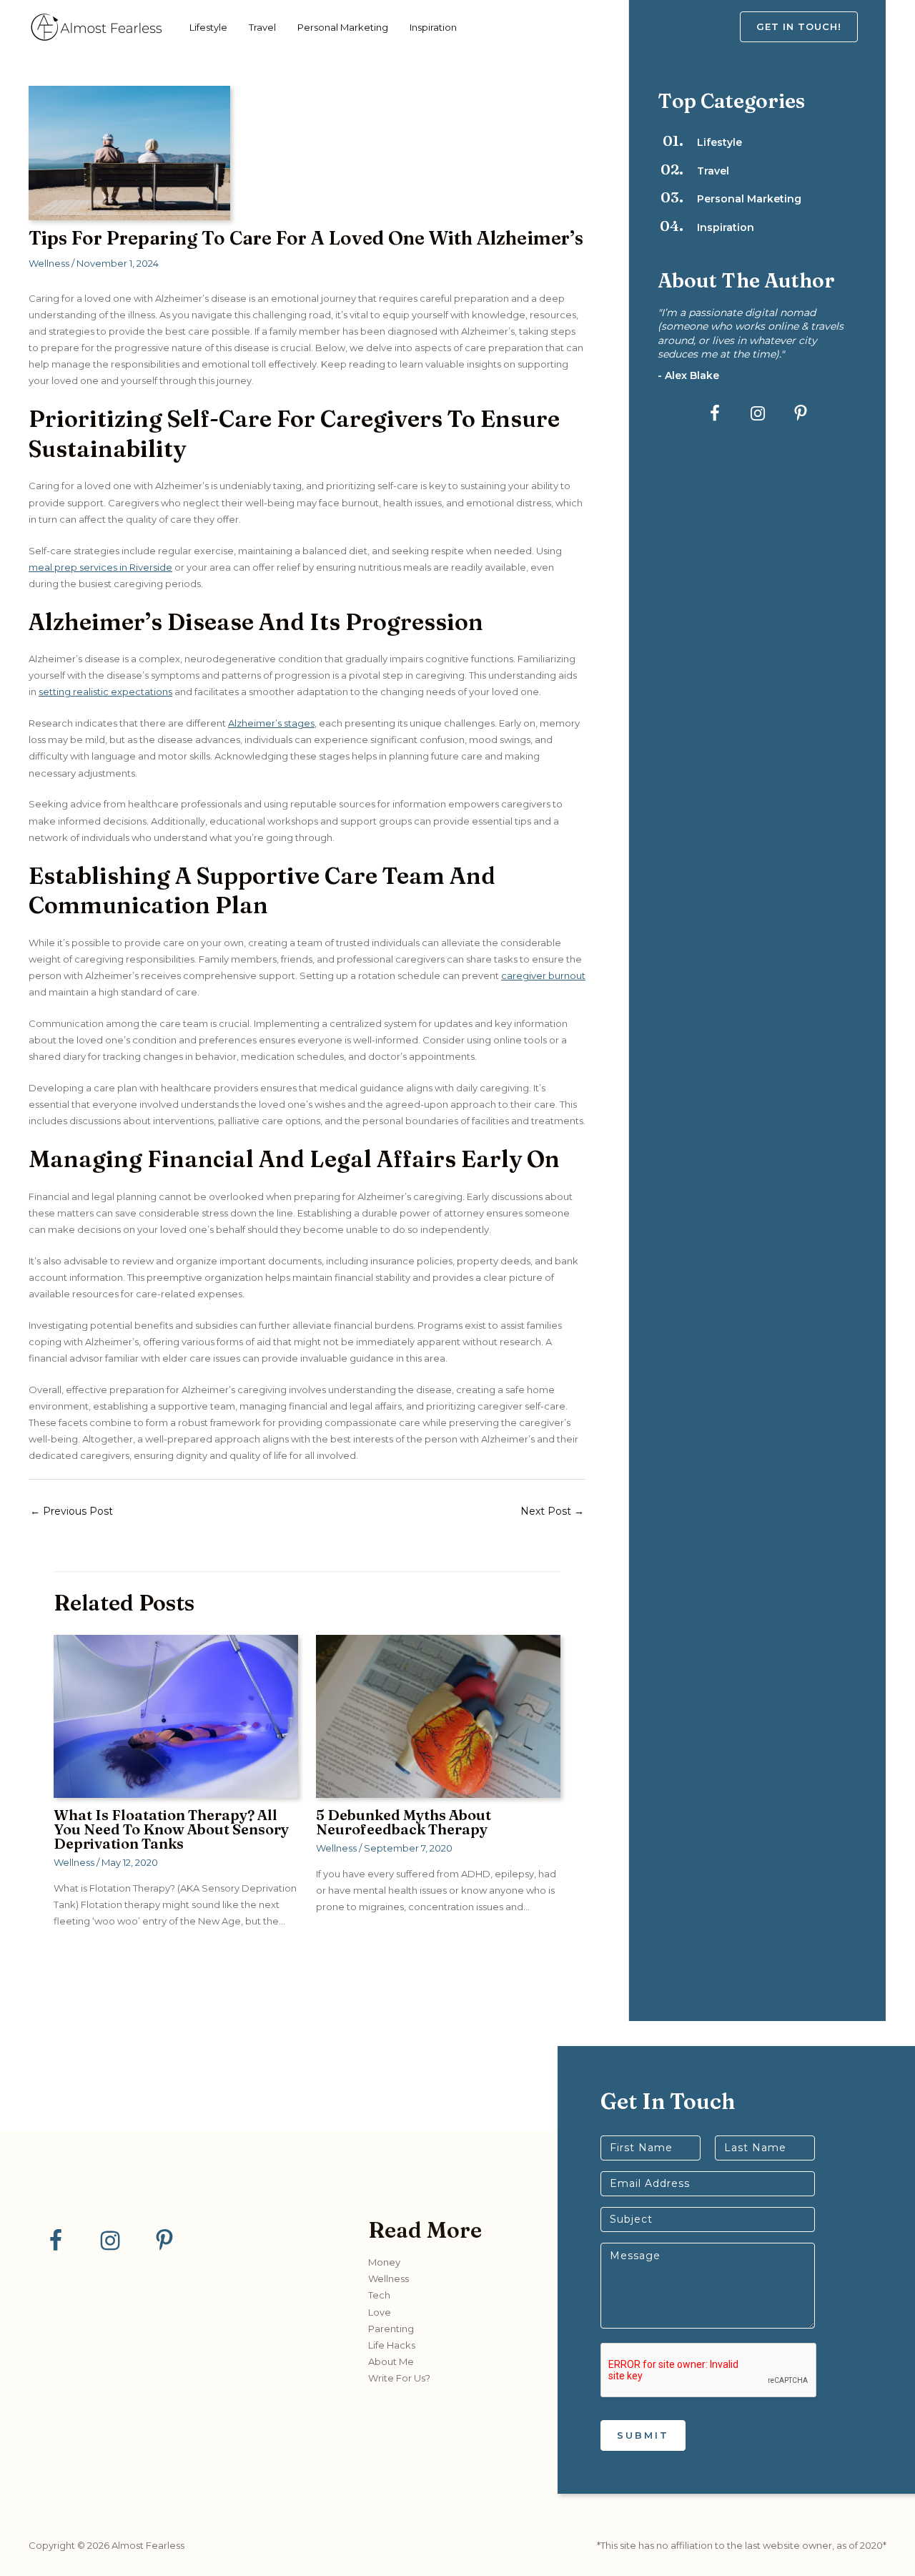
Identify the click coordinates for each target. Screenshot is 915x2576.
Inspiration (433, 27)
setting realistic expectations (105, 692)
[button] (813, 27)
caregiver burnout (543, 975)
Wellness (49, 263)
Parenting (391, 2329)
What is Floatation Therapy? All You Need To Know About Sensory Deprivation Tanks (171, 1829)
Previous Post (71, 1511)
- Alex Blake (688, 375)
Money (384, 2262)
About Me (391, 2361)
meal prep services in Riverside (100, 567)
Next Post (552, 1511)
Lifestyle (208, 27)
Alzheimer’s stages (271, 723)
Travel (262, 27)
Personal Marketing (343, 27)
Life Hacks (392, 2345)
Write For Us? (399, 2378)
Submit (643, 2435)
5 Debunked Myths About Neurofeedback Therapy (404, 1822)
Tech (379, 2295)
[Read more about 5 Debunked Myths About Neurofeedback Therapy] (438, 1716)
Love (380, 2312)
